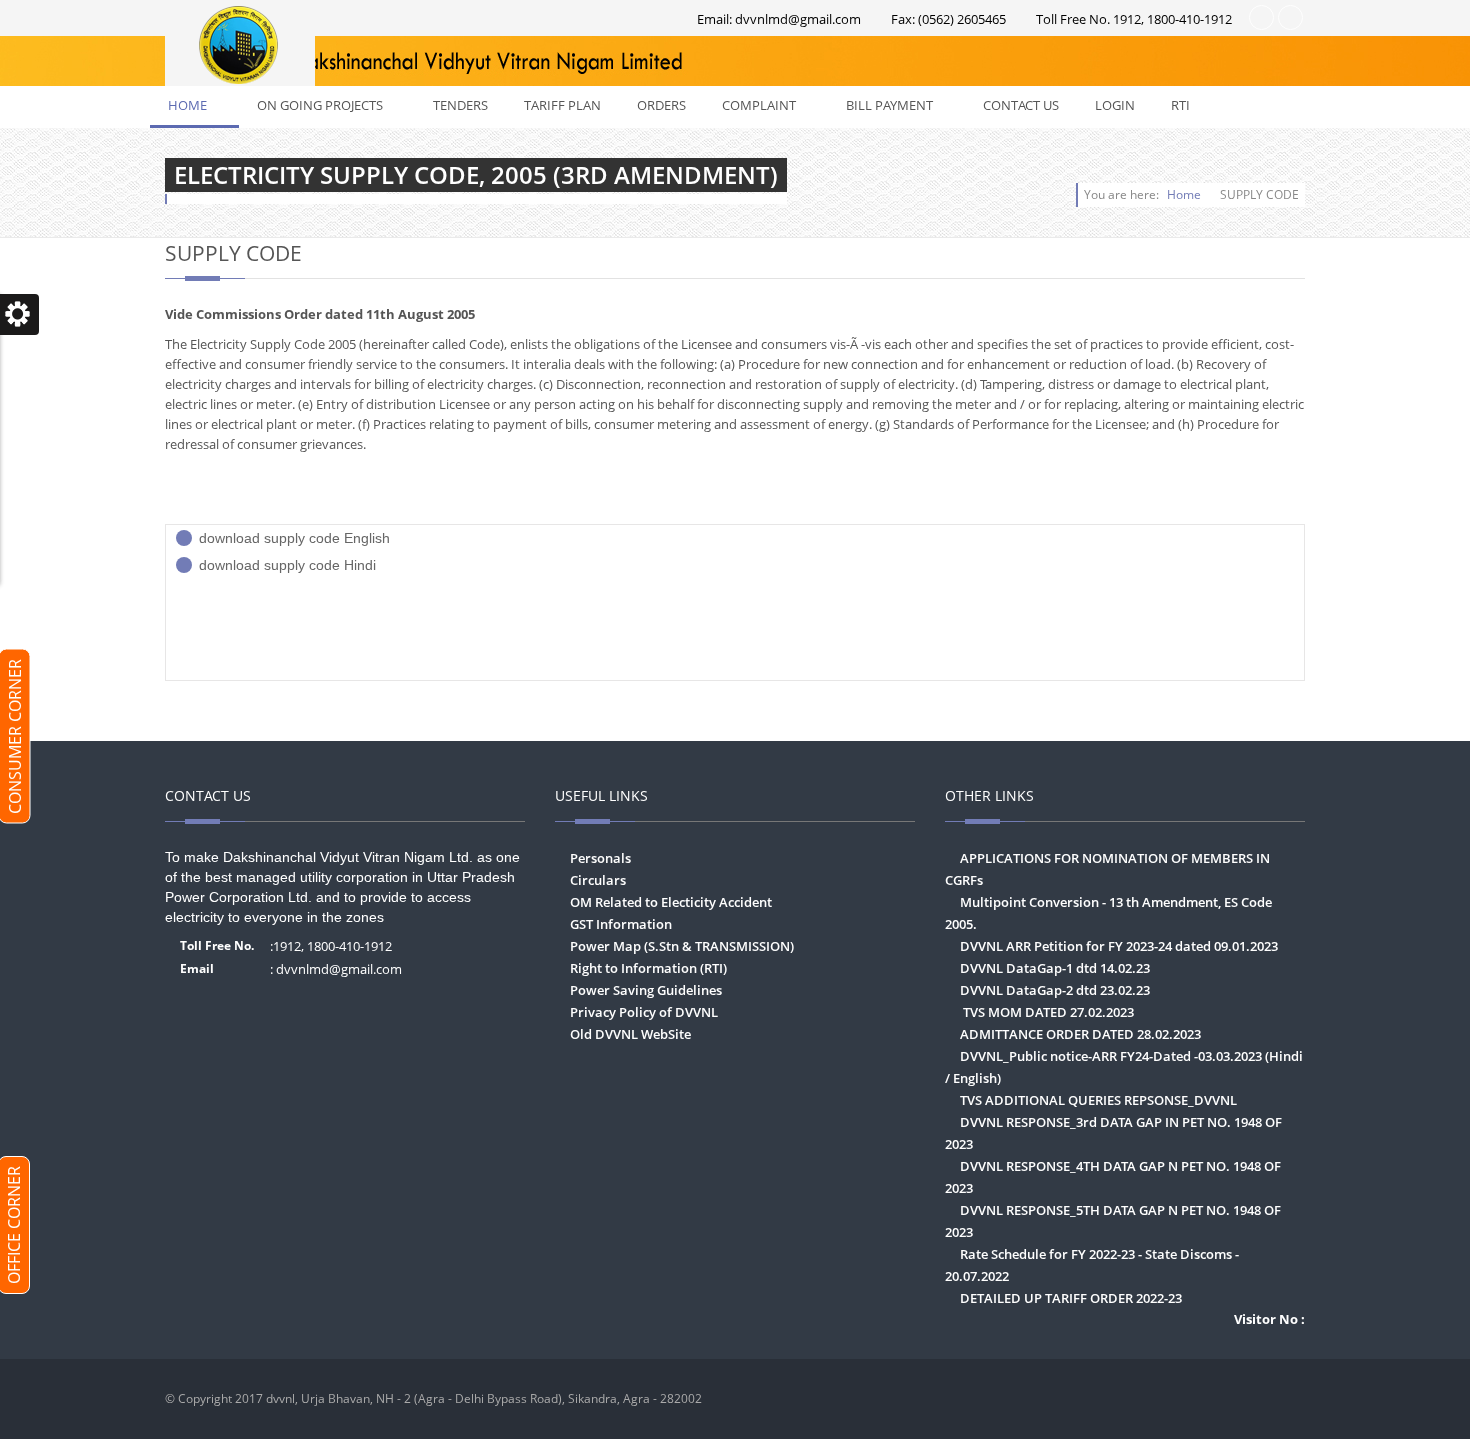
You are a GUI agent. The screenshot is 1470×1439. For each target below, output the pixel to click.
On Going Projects (332, 105)
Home (199, 105)
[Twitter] (1246, 1399)
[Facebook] (1285, 1399)
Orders (661, 105)
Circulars (598, 880)
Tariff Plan (562, 105)
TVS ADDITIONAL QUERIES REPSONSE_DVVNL (1098, 1100)
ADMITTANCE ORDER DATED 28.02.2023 (1080, 1034)
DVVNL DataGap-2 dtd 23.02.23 (1055, 990)
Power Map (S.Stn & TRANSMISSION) (682, 946)
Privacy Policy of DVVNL (644, 1012)
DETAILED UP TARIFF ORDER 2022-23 (1071, 1298)
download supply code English (294, 538)
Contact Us (1021, 105)
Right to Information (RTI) (648, 968)
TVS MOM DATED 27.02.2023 (1047, 1012)
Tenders (460, 105)
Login (1115, 105)
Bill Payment (901, 105)
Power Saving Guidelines (646, 990)
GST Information (621, 924)
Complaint (771, 105)
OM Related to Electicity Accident (671, 902)
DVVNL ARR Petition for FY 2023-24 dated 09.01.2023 (1119, 946)
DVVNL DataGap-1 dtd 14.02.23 (1055, 968)
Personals (600, 858)
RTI (1192, 105)
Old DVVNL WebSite (630, 1034)
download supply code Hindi (287, 565)
